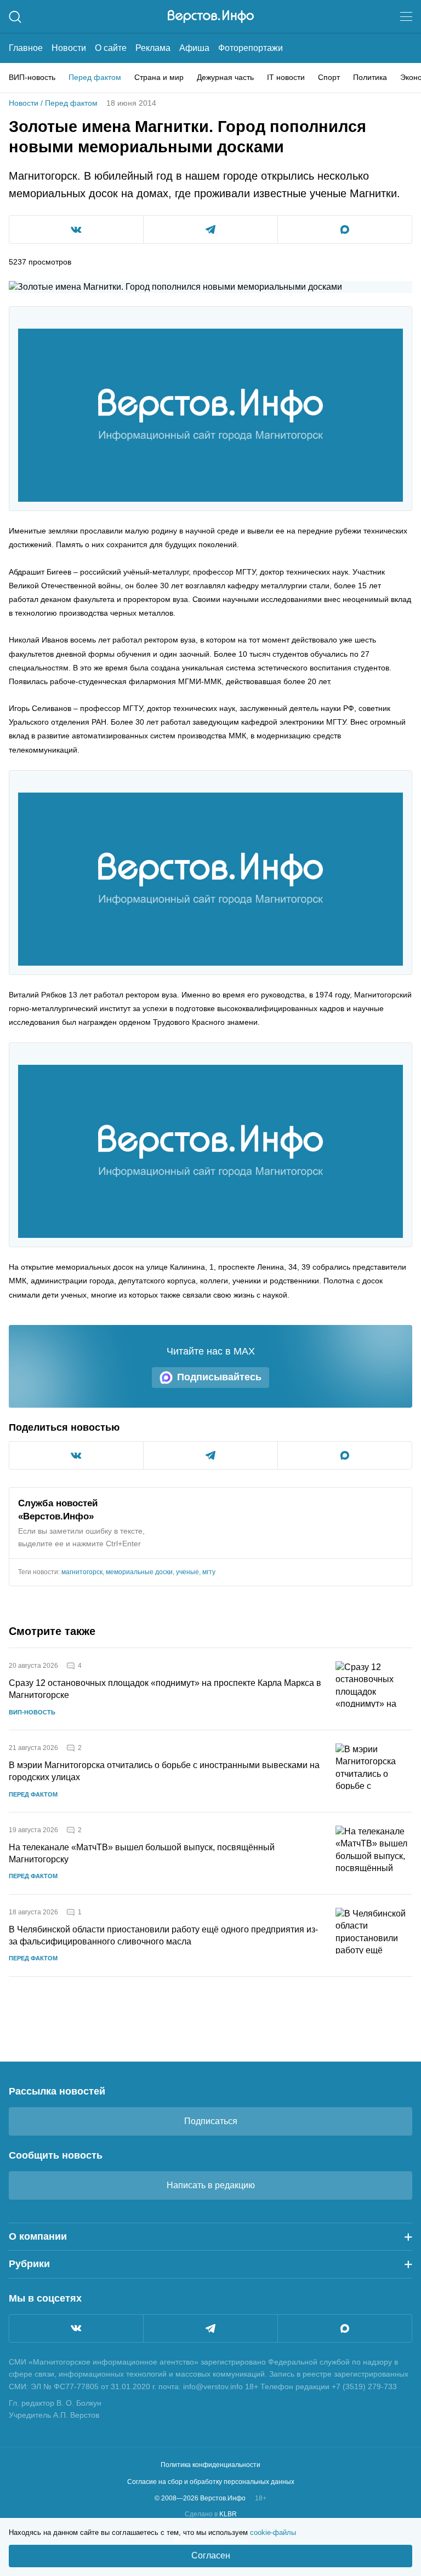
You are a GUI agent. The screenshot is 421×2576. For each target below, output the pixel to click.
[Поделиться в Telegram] (210, 230)
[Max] (345, 2328)
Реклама (153, 48)
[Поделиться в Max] (345, 230)
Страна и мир (159, 77)
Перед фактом (95, 77)
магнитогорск (82, 1572)
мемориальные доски (139, 1572)
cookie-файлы (273, 2532)
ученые (187, 1572)
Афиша (194, 48)
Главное (26, 48)
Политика (370, 77)
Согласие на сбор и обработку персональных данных (211, 2482)
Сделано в (211, 2514)
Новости (69, 48)
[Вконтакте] (76, 2328)
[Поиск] (15, 17)
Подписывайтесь (219, 1377)
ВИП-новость (32, 77)
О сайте (111, 48)
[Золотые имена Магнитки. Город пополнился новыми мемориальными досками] (210, 415)
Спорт (329, 77)
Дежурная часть (225, 77)
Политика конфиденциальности (210, 2465)
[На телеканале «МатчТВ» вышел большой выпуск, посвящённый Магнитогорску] (374, 1853)
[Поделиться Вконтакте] (76, 230)
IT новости (286, 77)
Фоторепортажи (251, 48)
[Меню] (406, 16)
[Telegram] (210, 2328)
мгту (209, 1572)
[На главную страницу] (211, 16)
